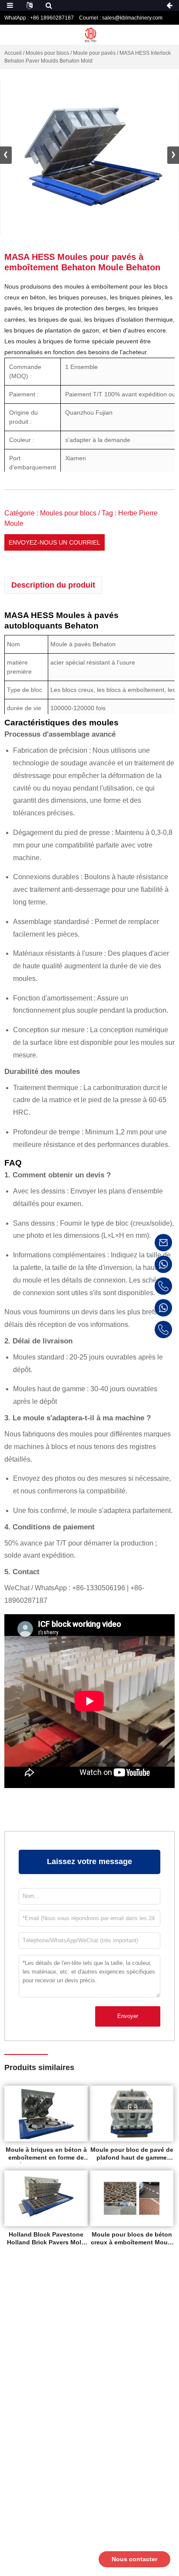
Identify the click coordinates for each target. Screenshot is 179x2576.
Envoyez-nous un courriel (55, 542)
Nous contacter (134, 2559)
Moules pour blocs (47, 53)
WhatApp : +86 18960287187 (39, 18)
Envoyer (128, 2016)
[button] (173, 155)
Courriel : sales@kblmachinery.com (121, 18)
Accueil (13, 53)
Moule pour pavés (94, 53)
